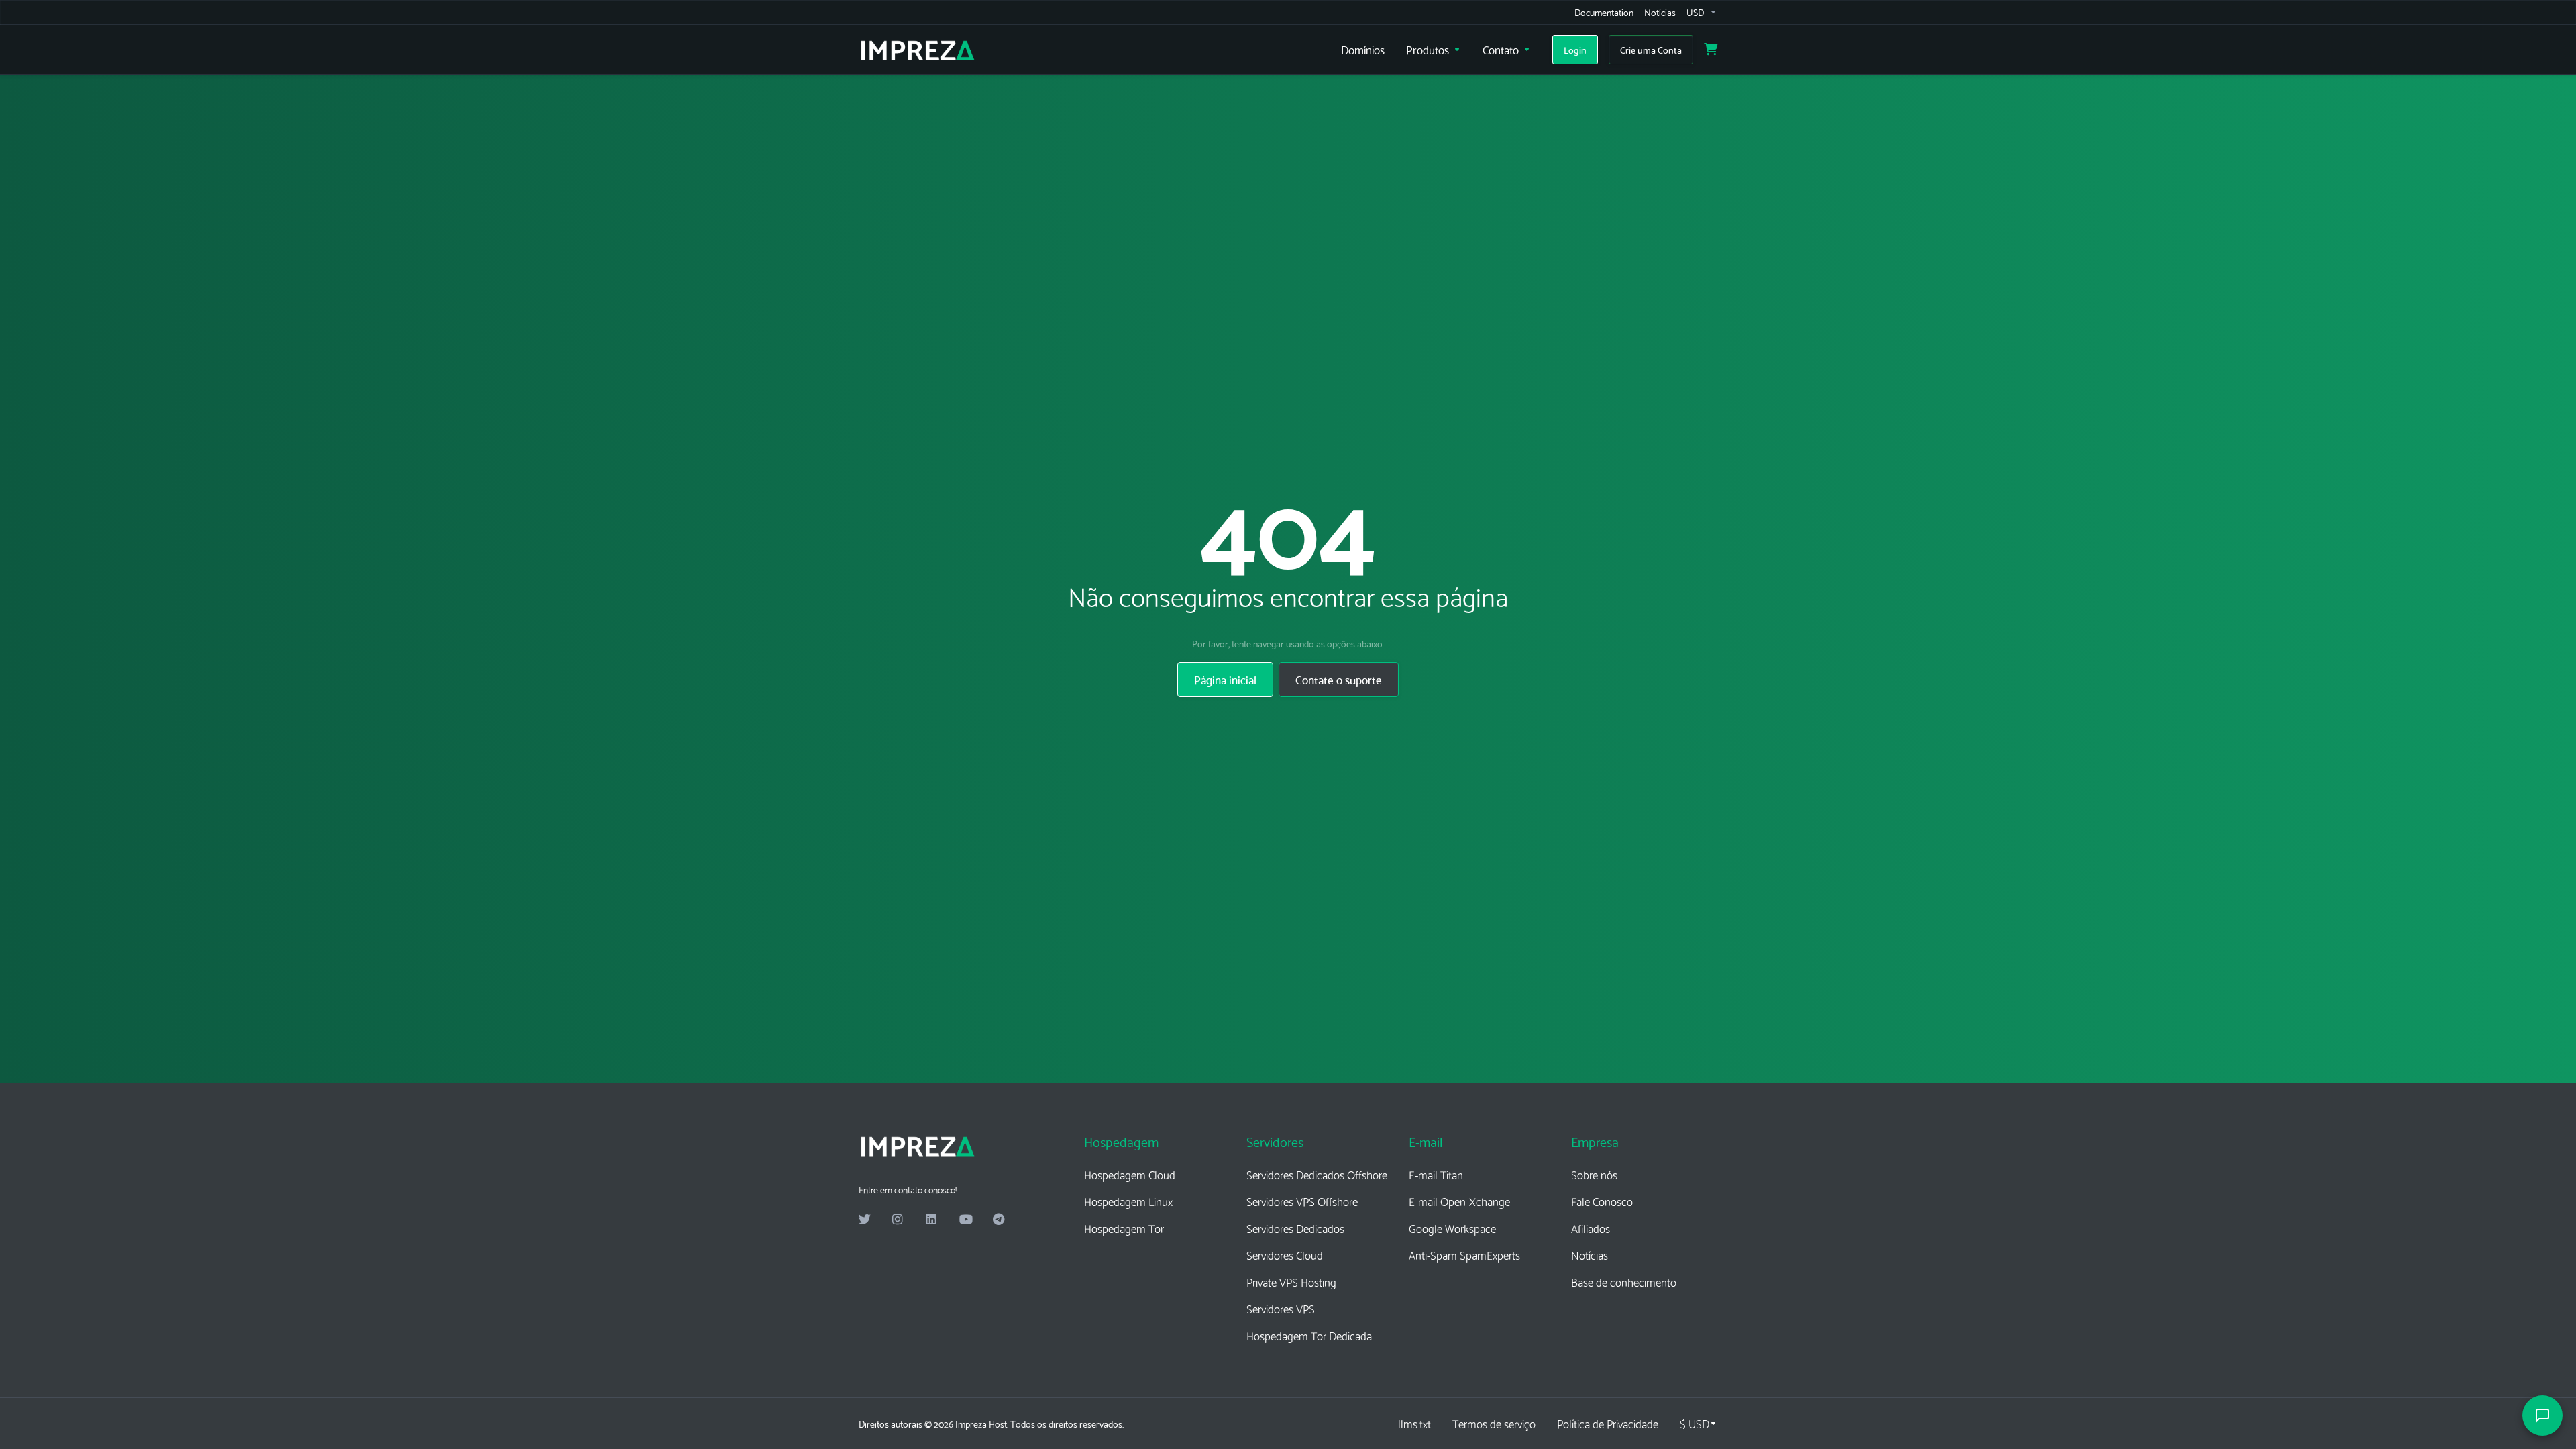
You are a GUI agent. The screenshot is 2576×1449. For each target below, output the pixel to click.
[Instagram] (898, 1220)
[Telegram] (999, 1220)
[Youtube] (965, 1220)
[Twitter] (865, 1220)
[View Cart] (1711, 50)
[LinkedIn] (932, 1220)
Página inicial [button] (1225, 679)
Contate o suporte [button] (1339, 679)
